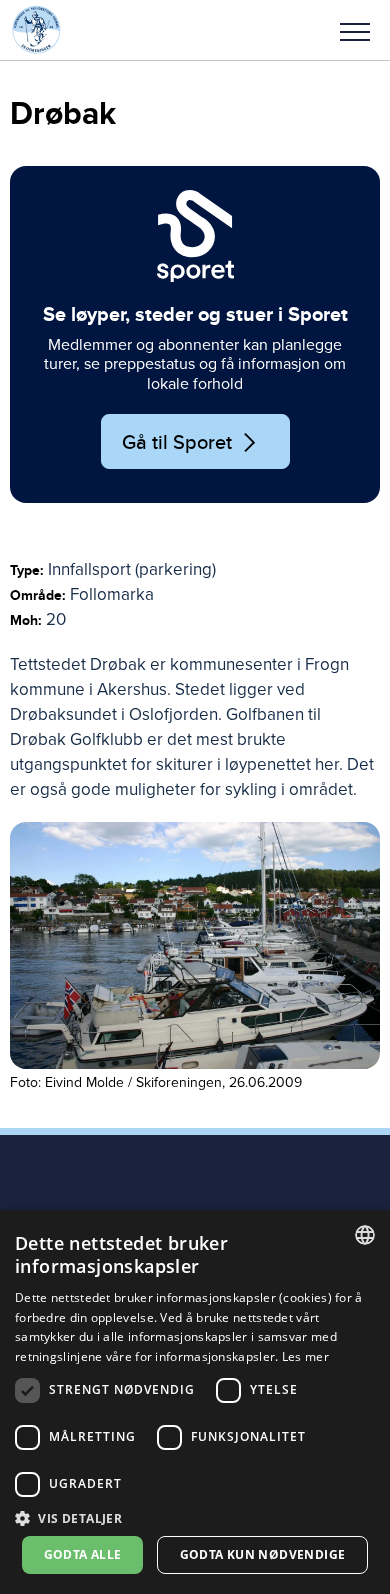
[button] (355, 30)
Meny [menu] (355, 30)
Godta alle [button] (83, 1554)
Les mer (305, 1356)
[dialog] (195, 1402)
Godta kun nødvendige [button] (263, 1554)
